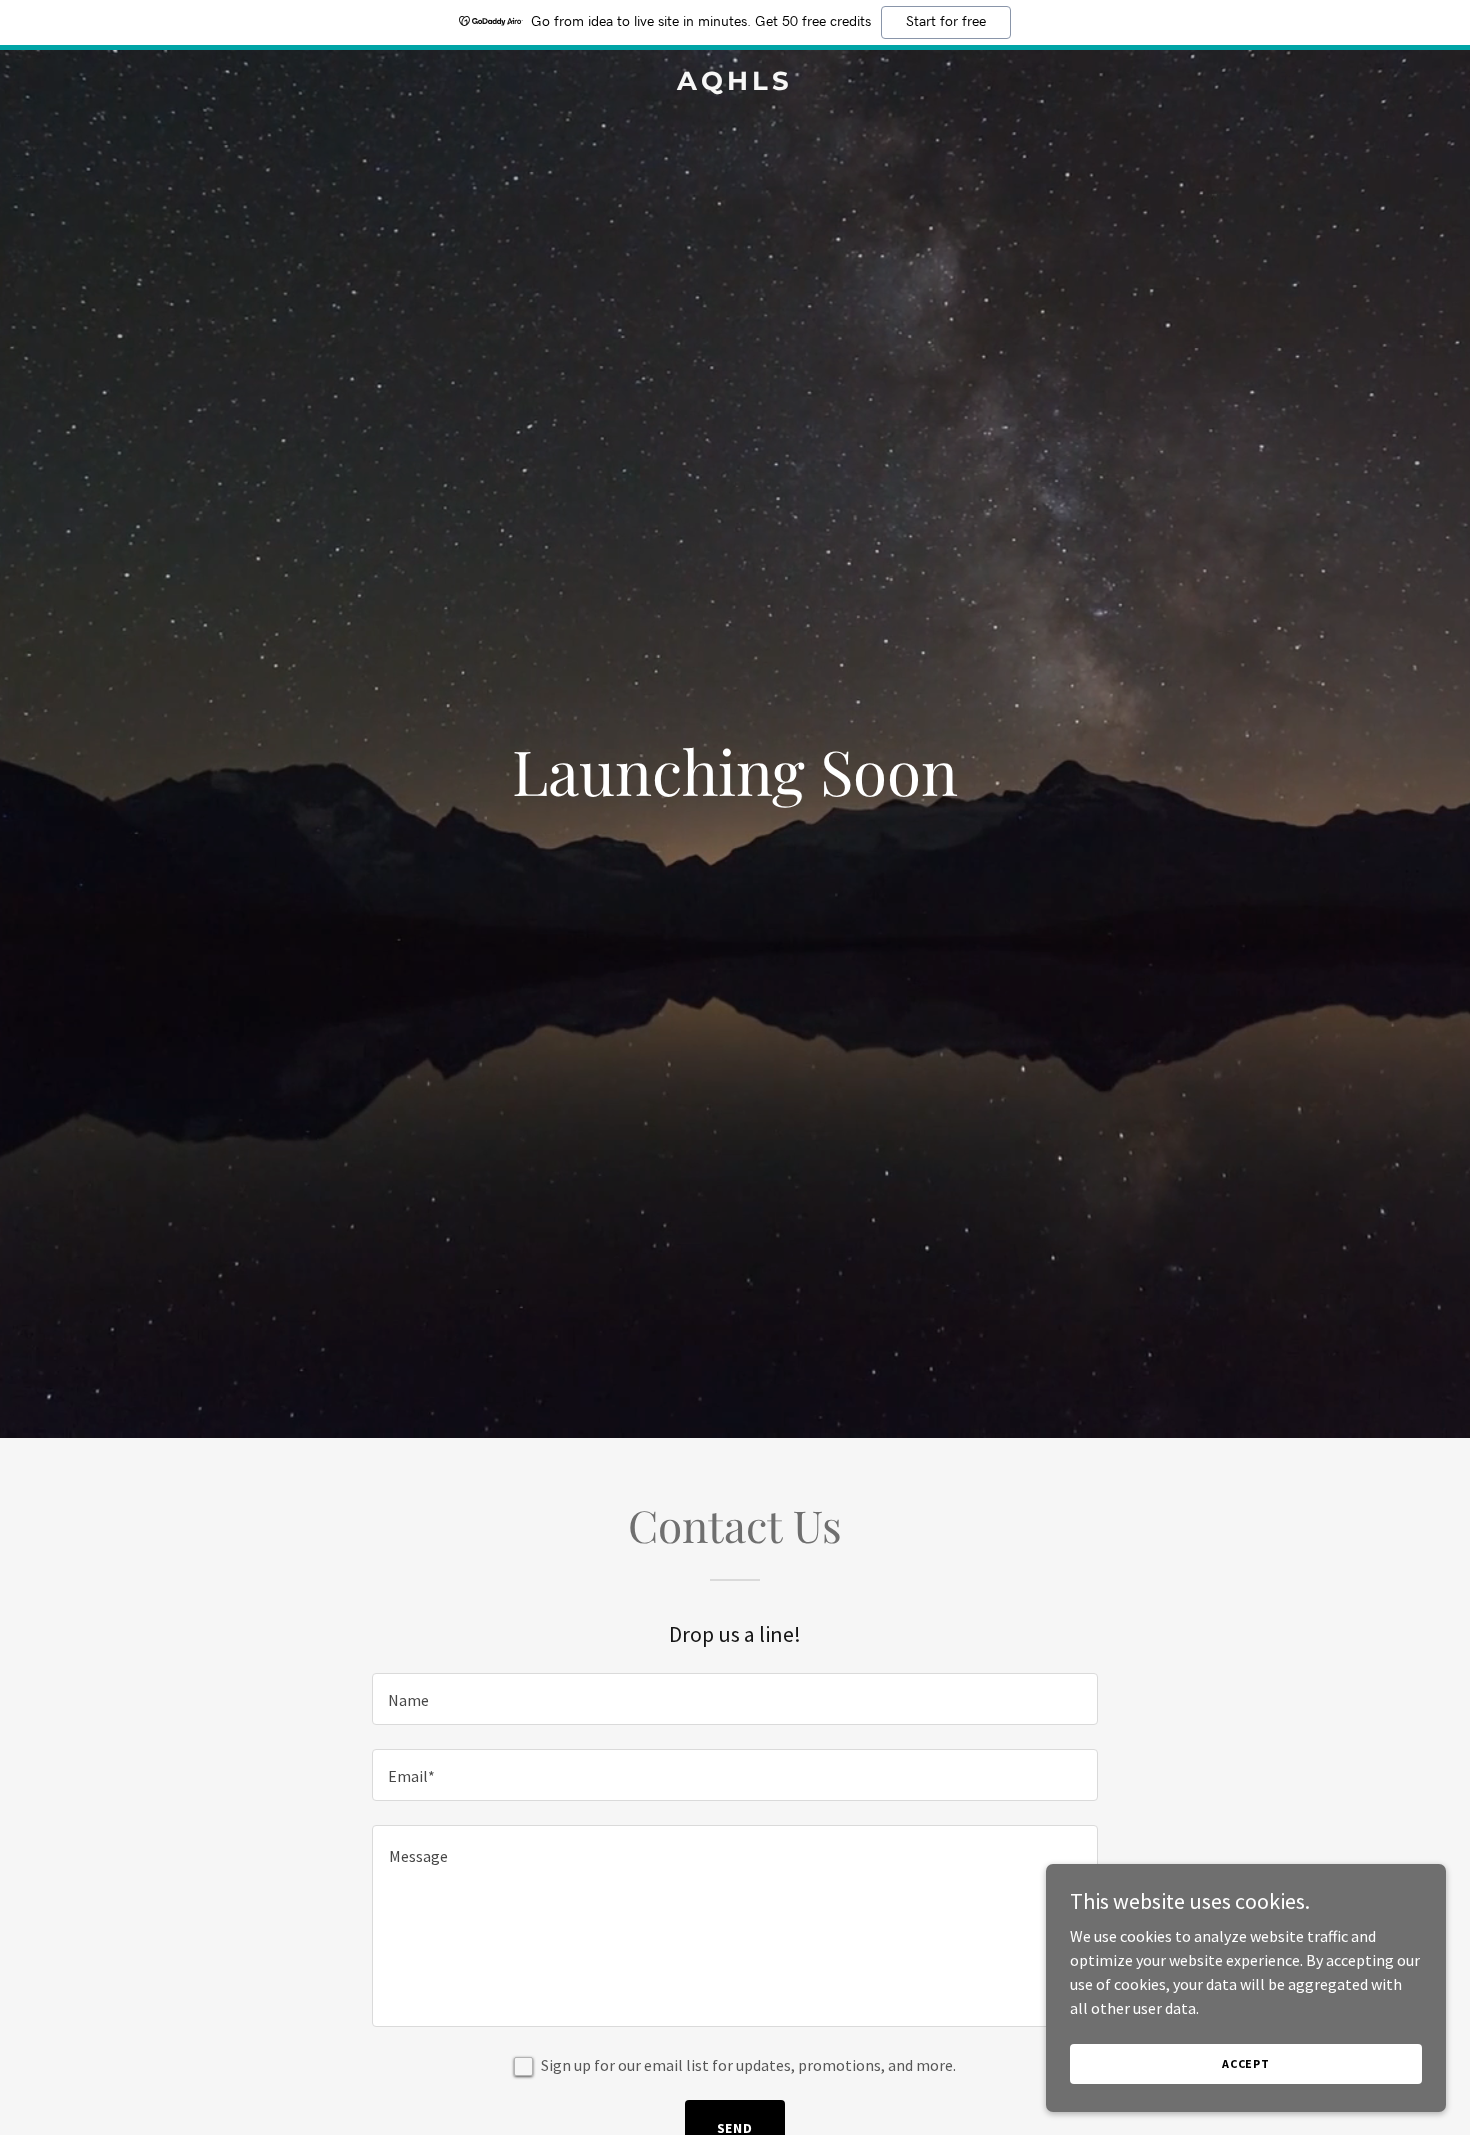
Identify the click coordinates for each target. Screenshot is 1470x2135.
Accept (1246, 2063)
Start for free (946, 22)
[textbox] (734, 1699)
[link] (735, 84)
